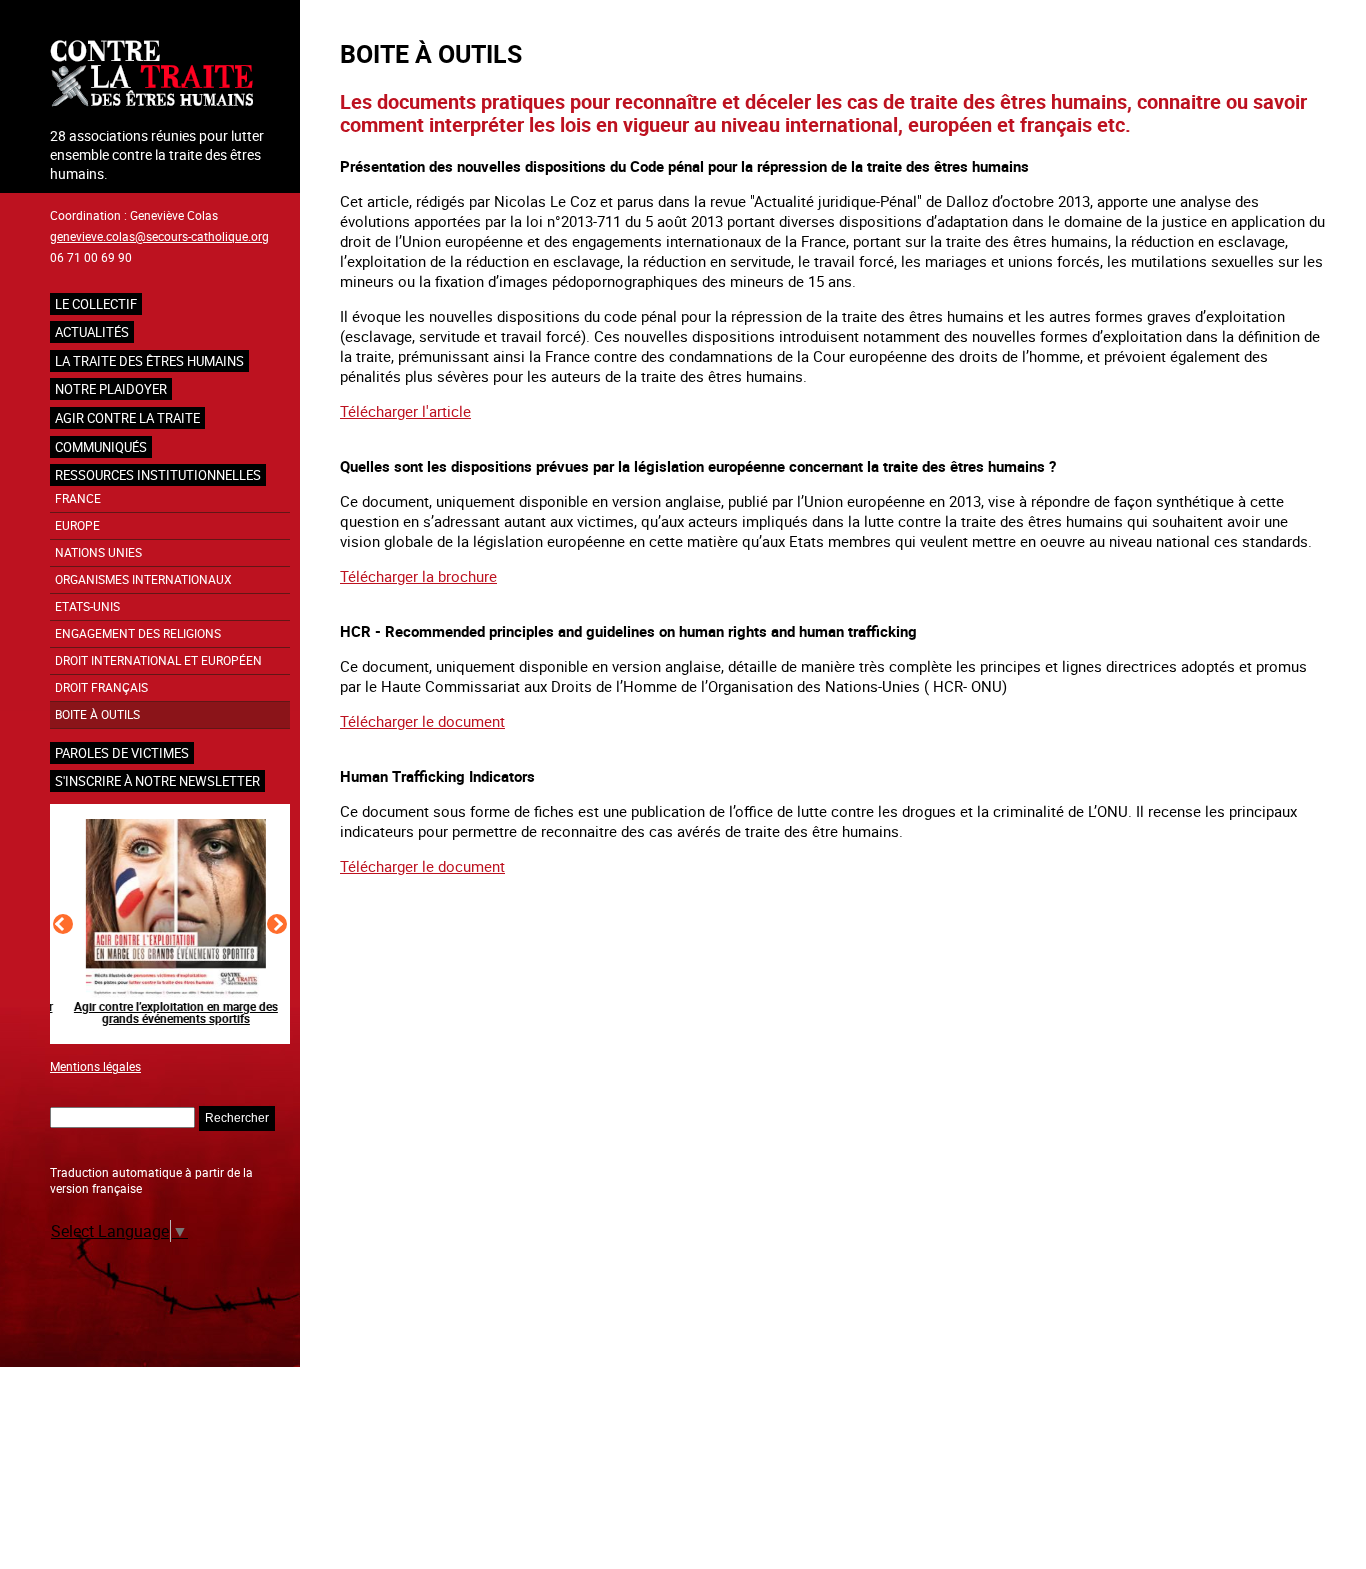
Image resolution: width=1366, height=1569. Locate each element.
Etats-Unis (87, 606)
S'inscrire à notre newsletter (157, 781)
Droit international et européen (158, 660)
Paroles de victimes (122, 753)
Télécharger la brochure (418, 576)
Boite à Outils (97, 714)
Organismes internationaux (143, 579)
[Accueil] (170, 75)
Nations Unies (98, 552)
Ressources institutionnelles (158, 475)
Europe (77, 525)
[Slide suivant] (277, 924)
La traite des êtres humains (149, 361)
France (78, 498)
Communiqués (101, 447)
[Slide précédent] (63, 924)
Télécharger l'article (405, 411)
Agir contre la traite (127, 418)
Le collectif (96, 304)
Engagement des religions (138, 633)
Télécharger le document (422, 721)
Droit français (101, 687)
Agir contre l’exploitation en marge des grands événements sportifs (170, 1012)
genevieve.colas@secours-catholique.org (159, 236)
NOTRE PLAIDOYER (111, 389)
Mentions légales (95, 1066)
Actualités (92, 332)
